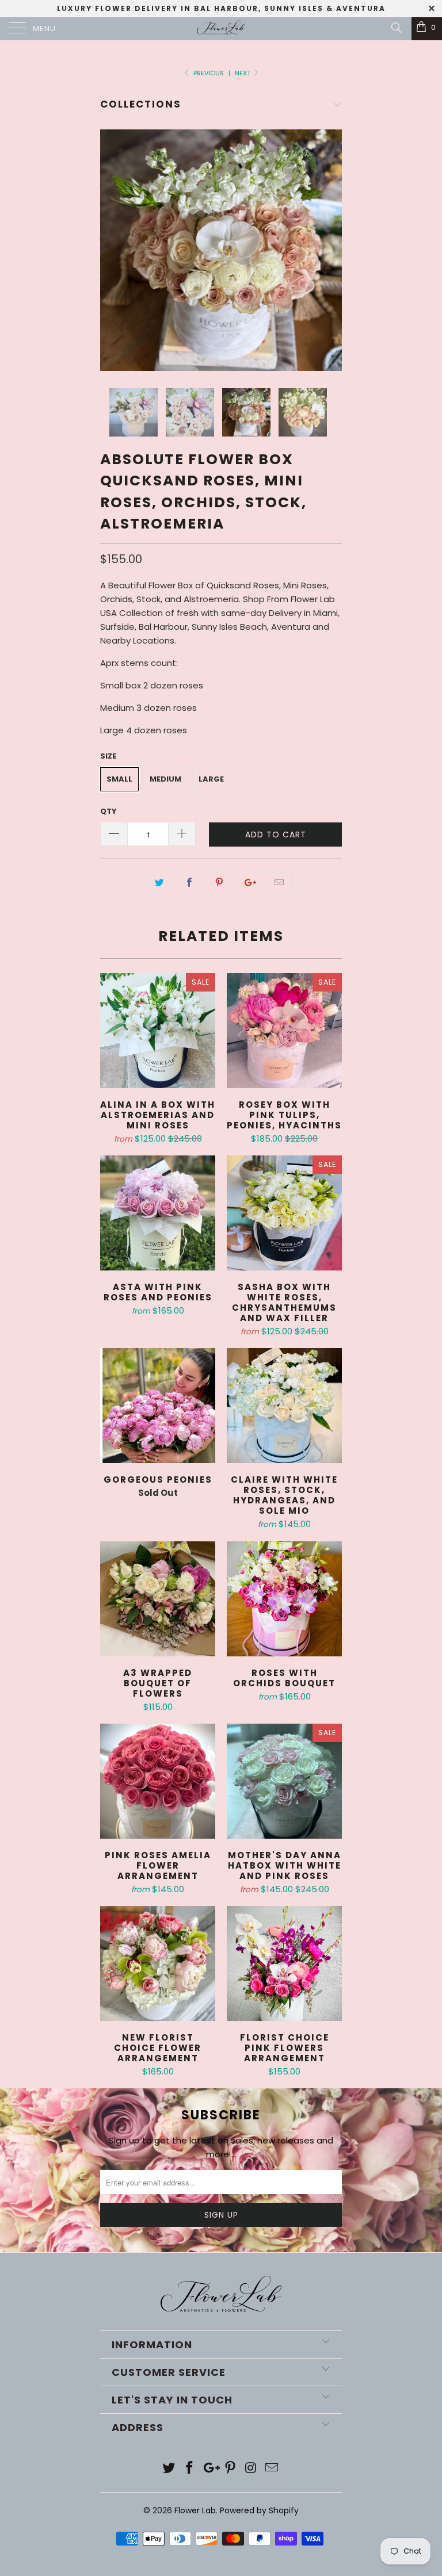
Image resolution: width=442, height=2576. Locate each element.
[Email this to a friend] (279, 883)
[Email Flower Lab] (272, 2469)
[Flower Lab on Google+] (210, 2469)
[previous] (113, 250)
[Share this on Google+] (249, 883)
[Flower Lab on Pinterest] (231, 2469)
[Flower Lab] (221, 29)
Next (243, 73)
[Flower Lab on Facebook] (190, 2469)
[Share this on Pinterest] (219, 883)
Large (211, 779)
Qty (108, 811)
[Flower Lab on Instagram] (252, 2469)
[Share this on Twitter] (159, 883)
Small (119, 779)
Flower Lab (195, 2510)
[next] (329, 250)
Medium (165, 779)
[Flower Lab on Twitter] (169, 2469)
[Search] (396, 28)
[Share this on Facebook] (189, 883)
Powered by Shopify (259, 2510)
